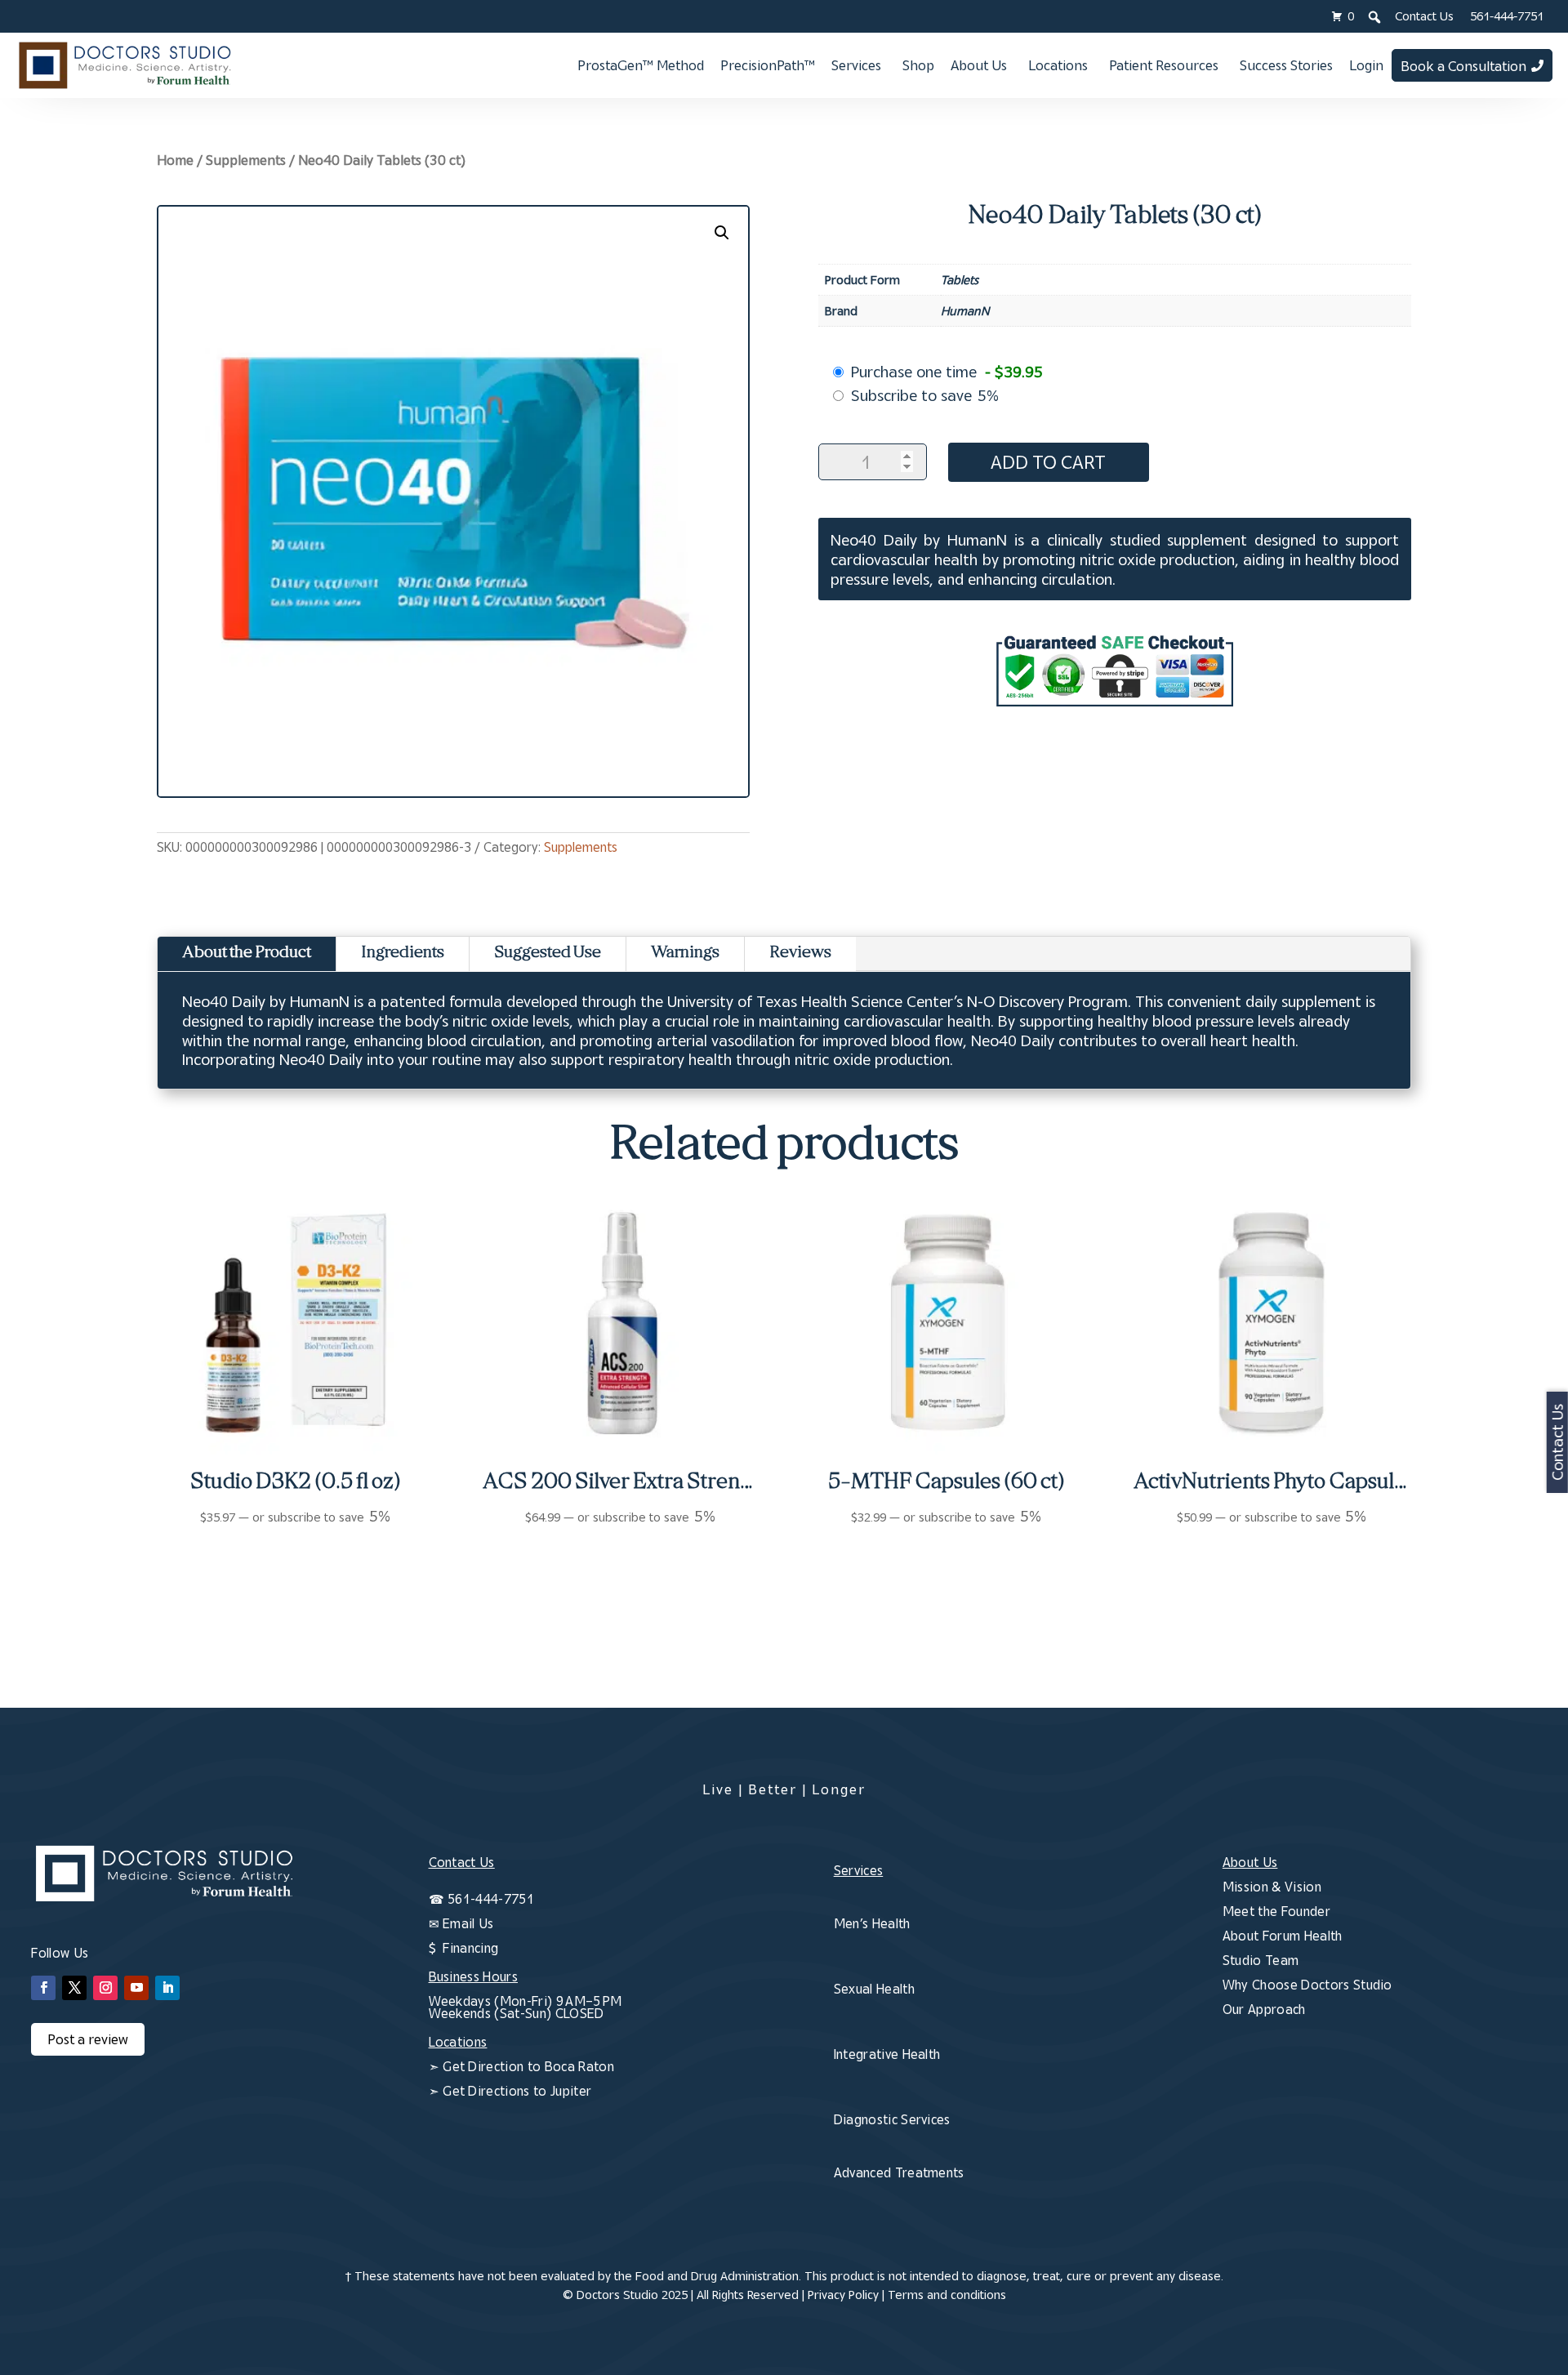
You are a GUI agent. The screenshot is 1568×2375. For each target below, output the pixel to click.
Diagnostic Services (892, 2119)
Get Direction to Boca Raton (528, 2066)
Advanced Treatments (899, 2172)
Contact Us (1424, 16)
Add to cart (1048, 462)
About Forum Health (1283, 1936)
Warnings (685, 954)
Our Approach (1264, 2009)
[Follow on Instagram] (105, 1988)
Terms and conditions (947, 2295)
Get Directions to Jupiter (517, 2091)
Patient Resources (1164, 65)
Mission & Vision (1272, 1887)
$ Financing (464, 1948)
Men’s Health (872, 1923)
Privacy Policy (843, 2295)
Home (175, 160)
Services (856, 65)
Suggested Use (548, 954)
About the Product (247, 954)
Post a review (88, 2039)
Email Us (468, 1923)
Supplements (246, 160)
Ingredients (403, 954)
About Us (979, 65)
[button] (722, 233)
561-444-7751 (1507, 16)
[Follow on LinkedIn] (167, 1988)
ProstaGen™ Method (641, 65)
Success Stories (1286, 65)
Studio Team (1261, 1960)
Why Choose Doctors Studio (1307, 1985)
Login (1366, 65)
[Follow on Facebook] (43, 1988)
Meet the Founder (1276, 1911)
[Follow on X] (74, 1988)
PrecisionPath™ (768, 65)
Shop (918, 65)
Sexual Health (874, 1989)
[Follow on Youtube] (136, 1988)
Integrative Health (887, 2054)
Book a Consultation (1463, 66)
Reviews (800, 954)
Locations (1058, 65)
